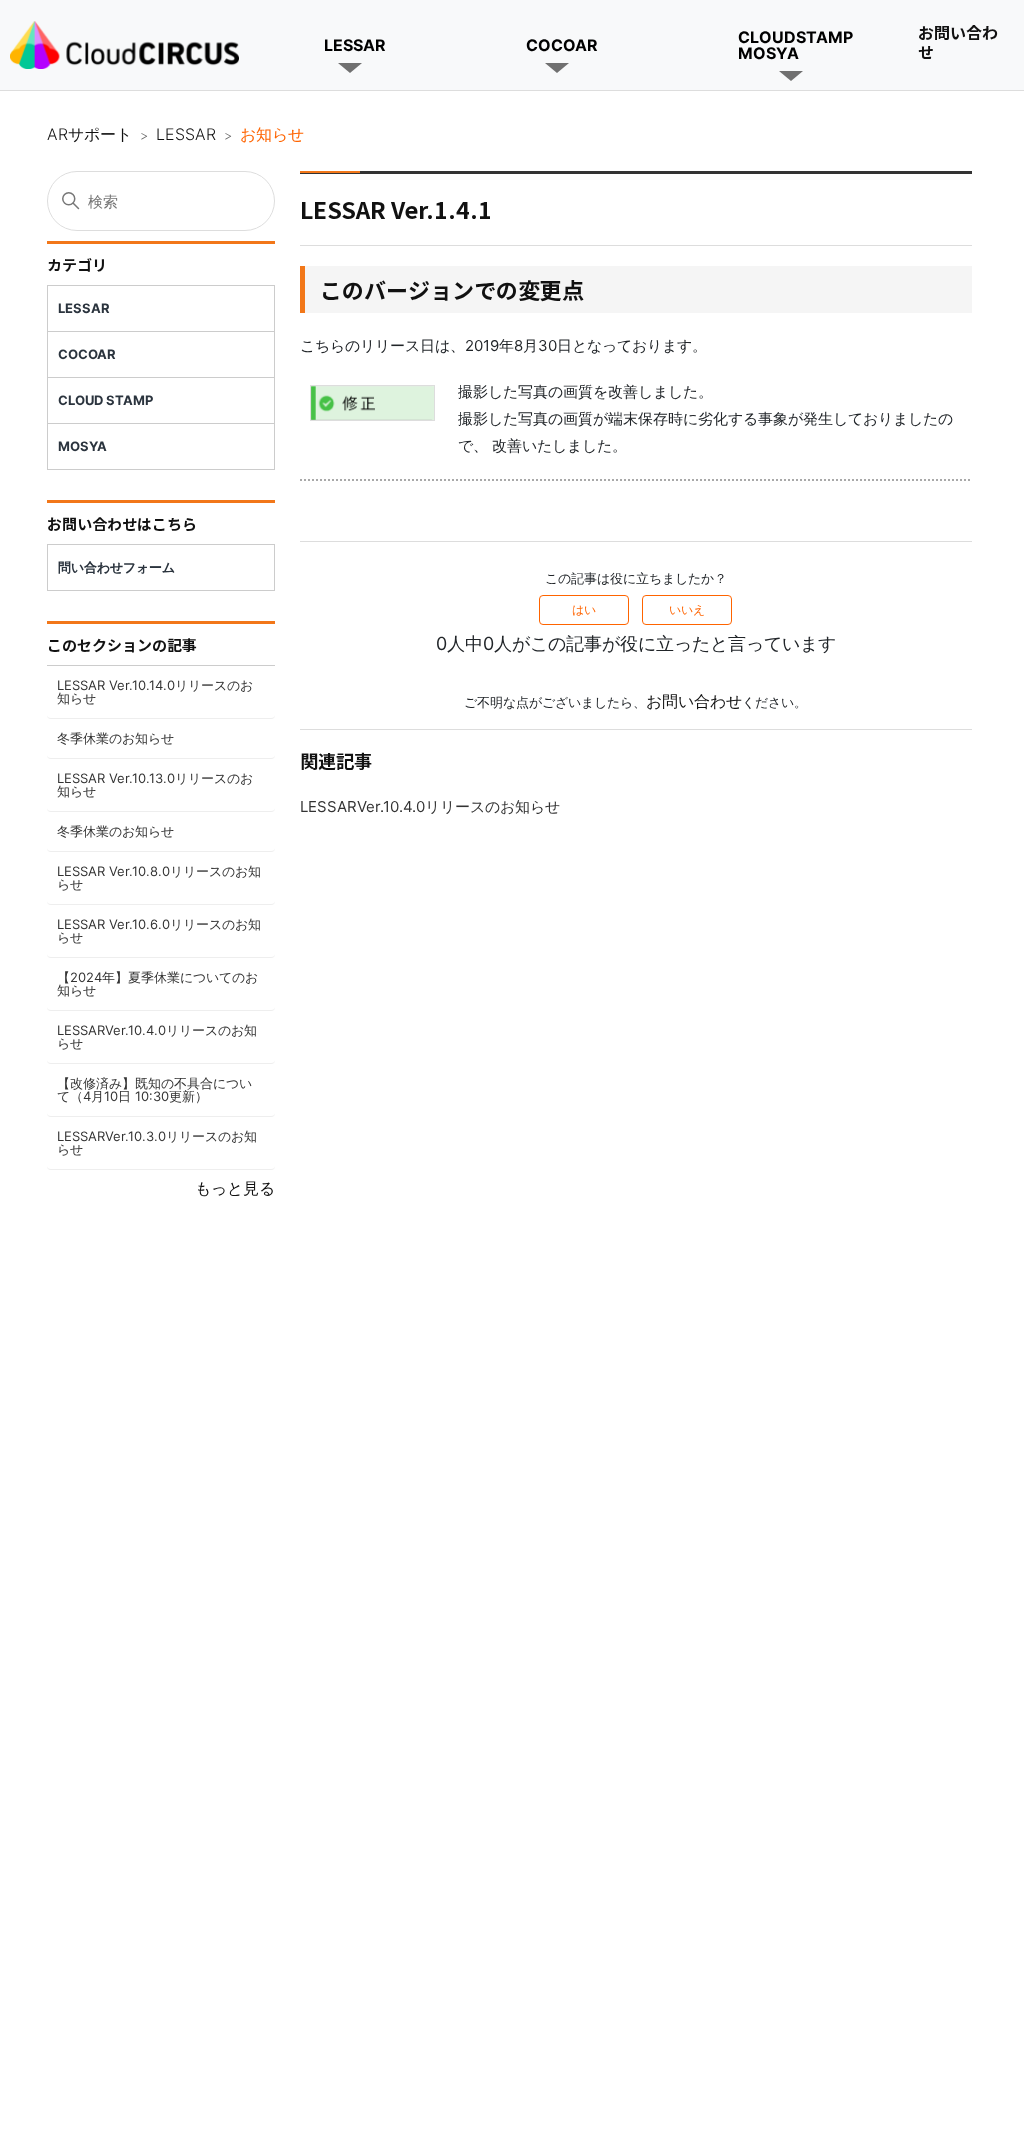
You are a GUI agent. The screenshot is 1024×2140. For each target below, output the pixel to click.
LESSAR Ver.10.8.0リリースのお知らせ (159, 877)
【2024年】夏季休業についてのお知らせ (157, 983)
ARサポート (89, 134)
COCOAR (562, 45)
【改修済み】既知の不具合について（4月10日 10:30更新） (154, 1089)
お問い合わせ (958, 41)
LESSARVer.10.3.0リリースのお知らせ (157, 1142)
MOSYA (82, 446)
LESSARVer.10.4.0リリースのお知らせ (157, 1036)
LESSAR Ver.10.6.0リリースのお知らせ (159, 930)
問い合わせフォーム (116, 567)
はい (584, 609)
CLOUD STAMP (105, 400)
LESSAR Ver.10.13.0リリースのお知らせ (155, 784)
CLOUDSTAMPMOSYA (795, 45)
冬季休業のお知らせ (115, 738)
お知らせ (272, 134)
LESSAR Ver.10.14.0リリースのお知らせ (155, 691)
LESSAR (355, 45)
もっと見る (235, 1188)
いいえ (687, 609)
